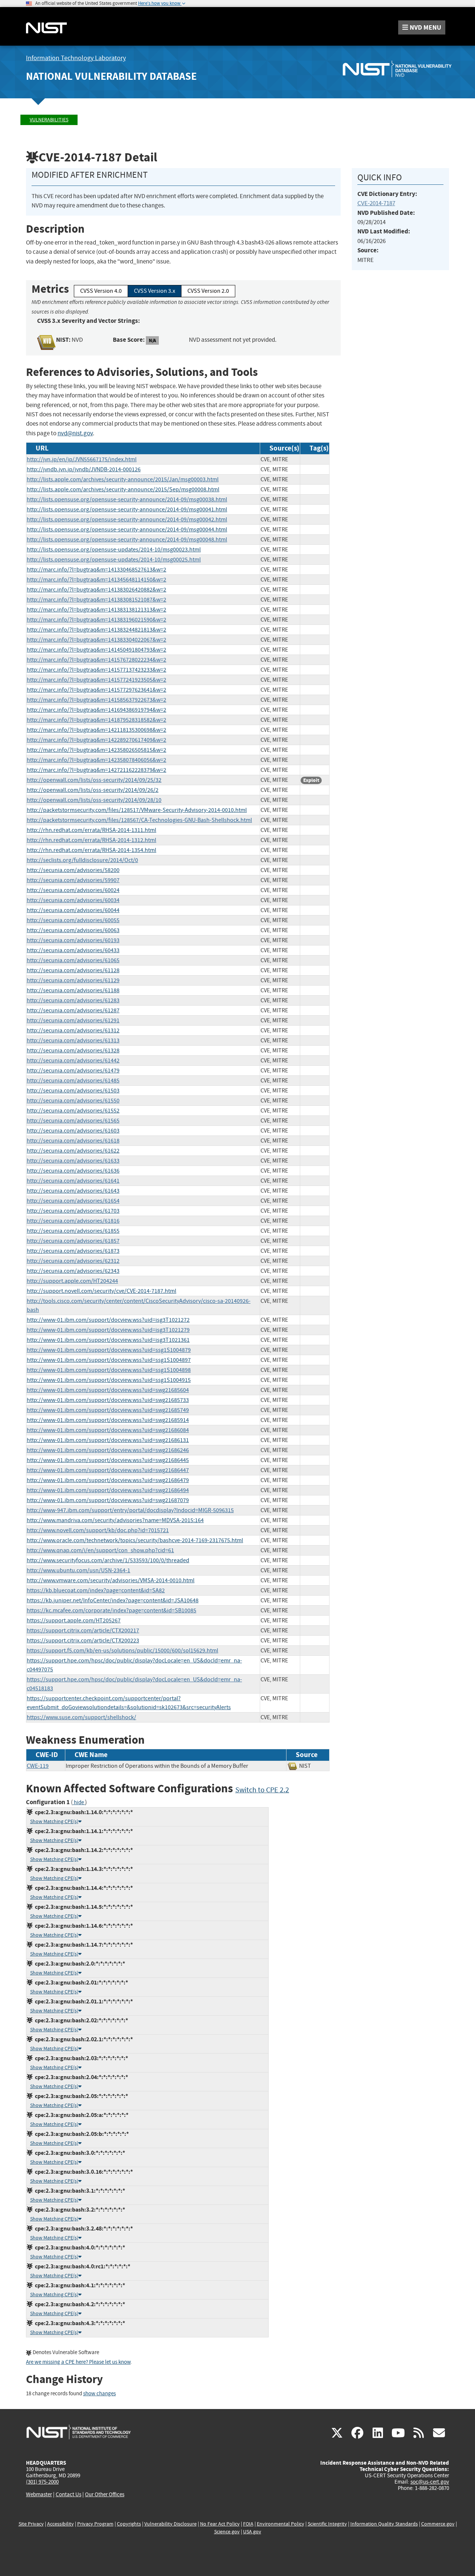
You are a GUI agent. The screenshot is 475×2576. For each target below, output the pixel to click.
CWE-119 (38, 1766)
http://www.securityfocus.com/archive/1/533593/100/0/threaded (108, 1560)
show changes (99, 2394)
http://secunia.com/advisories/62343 (73, 1271)
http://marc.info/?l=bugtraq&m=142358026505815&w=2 (96, 750)
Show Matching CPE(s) (54, 1821)
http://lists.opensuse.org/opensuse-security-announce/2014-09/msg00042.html (127, 520)
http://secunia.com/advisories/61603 (73, 1131)
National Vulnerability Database (111, 76)
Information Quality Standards (384, 2524)
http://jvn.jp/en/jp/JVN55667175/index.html (82, 459)
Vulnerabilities (49, 120)
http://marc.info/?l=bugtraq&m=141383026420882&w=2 (96, 590)
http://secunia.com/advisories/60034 (73, 900)
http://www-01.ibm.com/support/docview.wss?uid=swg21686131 (108, 1440)
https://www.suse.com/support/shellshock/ (81, 1717)
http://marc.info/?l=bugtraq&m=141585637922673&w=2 (96, 700)
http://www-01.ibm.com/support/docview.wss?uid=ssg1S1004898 (109, 1370)
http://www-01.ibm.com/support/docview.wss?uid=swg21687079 (108, 1500)
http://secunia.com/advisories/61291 (73, 1020)
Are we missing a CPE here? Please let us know (78, 2362)
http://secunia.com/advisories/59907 (73, 880)
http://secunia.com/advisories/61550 (73, 1101)
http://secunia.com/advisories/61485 (73, 1081)
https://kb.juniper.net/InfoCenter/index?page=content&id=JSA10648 (113, 1600)
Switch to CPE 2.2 (262, 1790)
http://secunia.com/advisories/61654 (73, 1201)
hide (79, 1802)
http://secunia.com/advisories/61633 (73, 1161)
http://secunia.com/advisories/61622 (73, 1151)
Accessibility (60, 2524)
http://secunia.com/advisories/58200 (73, 870)
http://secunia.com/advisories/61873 (73, 1251)
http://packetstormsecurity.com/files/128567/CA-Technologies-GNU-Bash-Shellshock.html (139, 820)
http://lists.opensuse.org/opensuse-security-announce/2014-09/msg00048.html (127, 540)
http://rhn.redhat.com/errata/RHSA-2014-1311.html (91, 830)
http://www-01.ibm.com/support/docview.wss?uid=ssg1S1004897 (109, 1360)
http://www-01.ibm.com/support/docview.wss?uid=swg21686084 (108, 1430)
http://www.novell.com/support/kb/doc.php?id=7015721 (98, 1530)
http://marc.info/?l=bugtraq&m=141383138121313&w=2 (96, 610)
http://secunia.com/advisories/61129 (73, 980)
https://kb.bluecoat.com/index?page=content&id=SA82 (96, 1590)
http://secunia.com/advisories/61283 (73, 1000)
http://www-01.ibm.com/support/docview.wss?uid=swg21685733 (108, 1400)
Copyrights (129, 2524)
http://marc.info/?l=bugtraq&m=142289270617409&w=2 (96, 740)
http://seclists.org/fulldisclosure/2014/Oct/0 (82, 860)
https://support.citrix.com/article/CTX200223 (83, 1641)
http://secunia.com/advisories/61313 (73, 1040)
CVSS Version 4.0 (101, 291)
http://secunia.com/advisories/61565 (73, 1121)
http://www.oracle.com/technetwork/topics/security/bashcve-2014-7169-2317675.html (135, 1540)
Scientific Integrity (327, 2524)
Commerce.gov (438, 2524)
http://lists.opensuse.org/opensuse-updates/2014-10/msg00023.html (114, 550)
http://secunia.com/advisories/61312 (73, 1030)
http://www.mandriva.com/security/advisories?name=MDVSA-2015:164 (115, 1520)
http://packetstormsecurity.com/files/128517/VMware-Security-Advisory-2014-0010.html (137, 810)
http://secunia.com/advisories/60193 (73, 940)
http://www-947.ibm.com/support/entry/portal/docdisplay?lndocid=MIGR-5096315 (130, 1510)
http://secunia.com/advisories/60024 (73, 890)
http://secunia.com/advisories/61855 (73, 1231)
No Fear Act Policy (220, 2524)
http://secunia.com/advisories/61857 (73, 1241)
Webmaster (39, 2494)
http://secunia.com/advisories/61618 (73, 1141)
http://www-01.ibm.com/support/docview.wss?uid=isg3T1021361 (108, 1340)
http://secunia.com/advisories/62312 (73, 1261)
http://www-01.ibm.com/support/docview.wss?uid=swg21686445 (108, 1460)
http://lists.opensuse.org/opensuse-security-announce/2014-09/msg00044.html (127, 530)
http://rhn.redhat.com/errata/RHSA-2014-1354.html (91, 850)
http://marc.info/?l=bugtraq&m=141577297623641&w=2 (96, 690)
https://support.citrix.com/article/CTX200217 (83, 1631)
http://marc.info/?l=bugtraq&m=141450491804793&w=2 (96, 650)
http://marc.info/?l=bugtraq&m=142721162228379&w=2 (96, 770)
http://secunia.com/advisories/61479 (73, 1071)
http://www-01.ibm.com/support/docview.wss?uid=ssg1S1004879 (109, 1350)
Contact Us (68, 2494)
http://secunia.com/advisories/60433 (73, 950)
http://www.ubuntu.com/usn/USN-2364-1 (78, 1570)
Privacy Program (95, 2524)
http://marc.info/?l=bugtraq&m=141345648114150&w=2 (96, 580)
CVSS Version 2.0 (208, 291)
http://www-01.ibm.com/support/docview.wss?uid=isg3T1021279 (108, 1330)
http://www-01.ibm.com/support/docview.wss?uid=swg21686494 (108, 1490)
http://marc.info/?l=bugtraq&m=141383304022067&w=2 (96, 640)
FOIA (248, 2524)
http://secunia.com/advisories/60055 (73, 920)
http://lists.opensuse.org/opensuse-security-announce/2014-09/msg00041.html (127, 509)
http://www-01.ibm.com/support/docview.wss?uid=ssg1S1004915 (109, 1380)
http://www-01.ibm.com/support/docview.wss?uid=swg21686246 (108, 1450)
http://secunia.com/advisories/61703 (73, 1211)
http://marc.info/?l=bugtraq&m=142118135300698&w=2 (96, 730)
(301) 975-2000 (42, 2482)
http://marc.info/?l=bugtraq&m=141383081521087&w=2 (96, 600)
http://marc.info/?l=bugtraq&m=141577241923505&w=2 (96, 680)
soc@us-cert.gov (430, 2482)
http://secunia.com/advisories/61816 (73, 1221)
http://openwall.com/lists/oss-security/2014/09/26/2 (93, 790)
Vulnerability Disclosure (171, 2524)
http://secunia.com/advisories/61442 (73, 1061)
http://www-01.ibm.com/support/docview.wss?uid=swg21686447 (108, 1470)
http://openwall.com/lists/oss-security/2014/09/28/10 (94, 800)
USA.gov (252, 2532)
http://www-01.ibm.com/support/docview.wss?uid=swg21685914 (108, 1420)
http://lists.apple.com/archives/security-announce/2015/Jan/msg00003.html (123, 479)
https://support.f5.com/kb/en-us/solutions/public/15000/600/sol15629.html (122, 1651)
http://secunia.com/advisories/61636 (73, 1171)
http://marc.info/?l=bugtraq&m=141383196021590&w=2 (96, 620)
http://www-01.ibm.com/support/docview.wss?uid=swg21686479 (108, 1480)
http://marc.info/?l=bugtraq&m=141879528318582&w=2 (96, 720)
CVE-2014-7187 (376, 203)
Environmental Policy (281, 2524)
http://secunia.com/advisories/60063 (73, 930)
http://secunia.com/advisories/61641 (73, 1181)
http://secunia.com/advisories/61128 (73, 970)
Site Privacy (31, 2524)
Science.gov (227, 2532)
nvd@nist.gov (75, 433)
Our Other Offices (105, 2495)
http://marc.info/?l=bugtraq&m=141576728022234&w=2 (96, 660)
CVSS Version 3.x (155, 291)
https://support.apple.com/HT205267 (74, 1620)
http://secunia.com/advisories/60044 (73, 910)
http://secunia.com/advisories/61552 (73, 1111)
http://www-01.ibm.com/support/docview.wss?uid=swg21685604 (108, 1390)
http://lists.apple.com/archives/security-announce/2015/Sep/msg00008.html (123, 489)
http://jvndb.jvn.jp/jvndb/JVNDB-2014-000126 (84, 469)
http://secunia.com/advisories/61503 (73, 1091)
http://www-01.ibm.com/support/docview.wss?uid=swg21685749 (108, 1410)
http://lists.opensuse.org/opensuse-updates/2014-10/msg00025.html (114, 560)
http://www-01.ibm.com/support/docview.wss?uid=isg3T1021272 (108, 1320)
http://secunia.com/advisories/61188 (73, 990)
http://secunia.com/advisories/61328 (73, 1051)
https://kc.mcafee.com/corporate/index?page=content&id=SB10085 (112, 1610)
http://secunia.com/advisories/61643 (73, 1191)
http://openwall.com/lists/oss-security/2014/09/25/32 (94, 780)
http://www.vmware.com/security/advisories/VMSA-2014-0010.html (111, 1580)
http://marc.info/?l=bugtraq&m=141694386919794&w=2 (96, 710)
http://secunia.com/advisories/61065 (73, 960)
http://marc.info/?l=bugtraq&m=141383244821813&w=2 (96, 630)
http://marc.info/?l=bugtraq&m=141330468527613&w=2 (96, 570)
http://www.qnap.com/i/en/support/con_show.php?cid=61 (100, 1550)
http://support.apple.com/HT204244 (72, 1281)
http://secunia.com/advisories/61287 (73, 1010)
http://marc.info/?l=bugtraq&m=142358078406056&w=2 (96, 760)
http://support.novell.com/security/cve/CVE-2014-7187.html (101, 1291)
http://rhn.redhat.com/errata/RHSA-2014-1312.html (91, 840)
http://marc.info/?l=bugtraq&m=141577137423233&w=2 (96, 670)
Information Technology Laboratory (76, 58)
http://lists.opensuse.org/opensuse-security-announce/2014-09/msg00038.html (127, 499)
